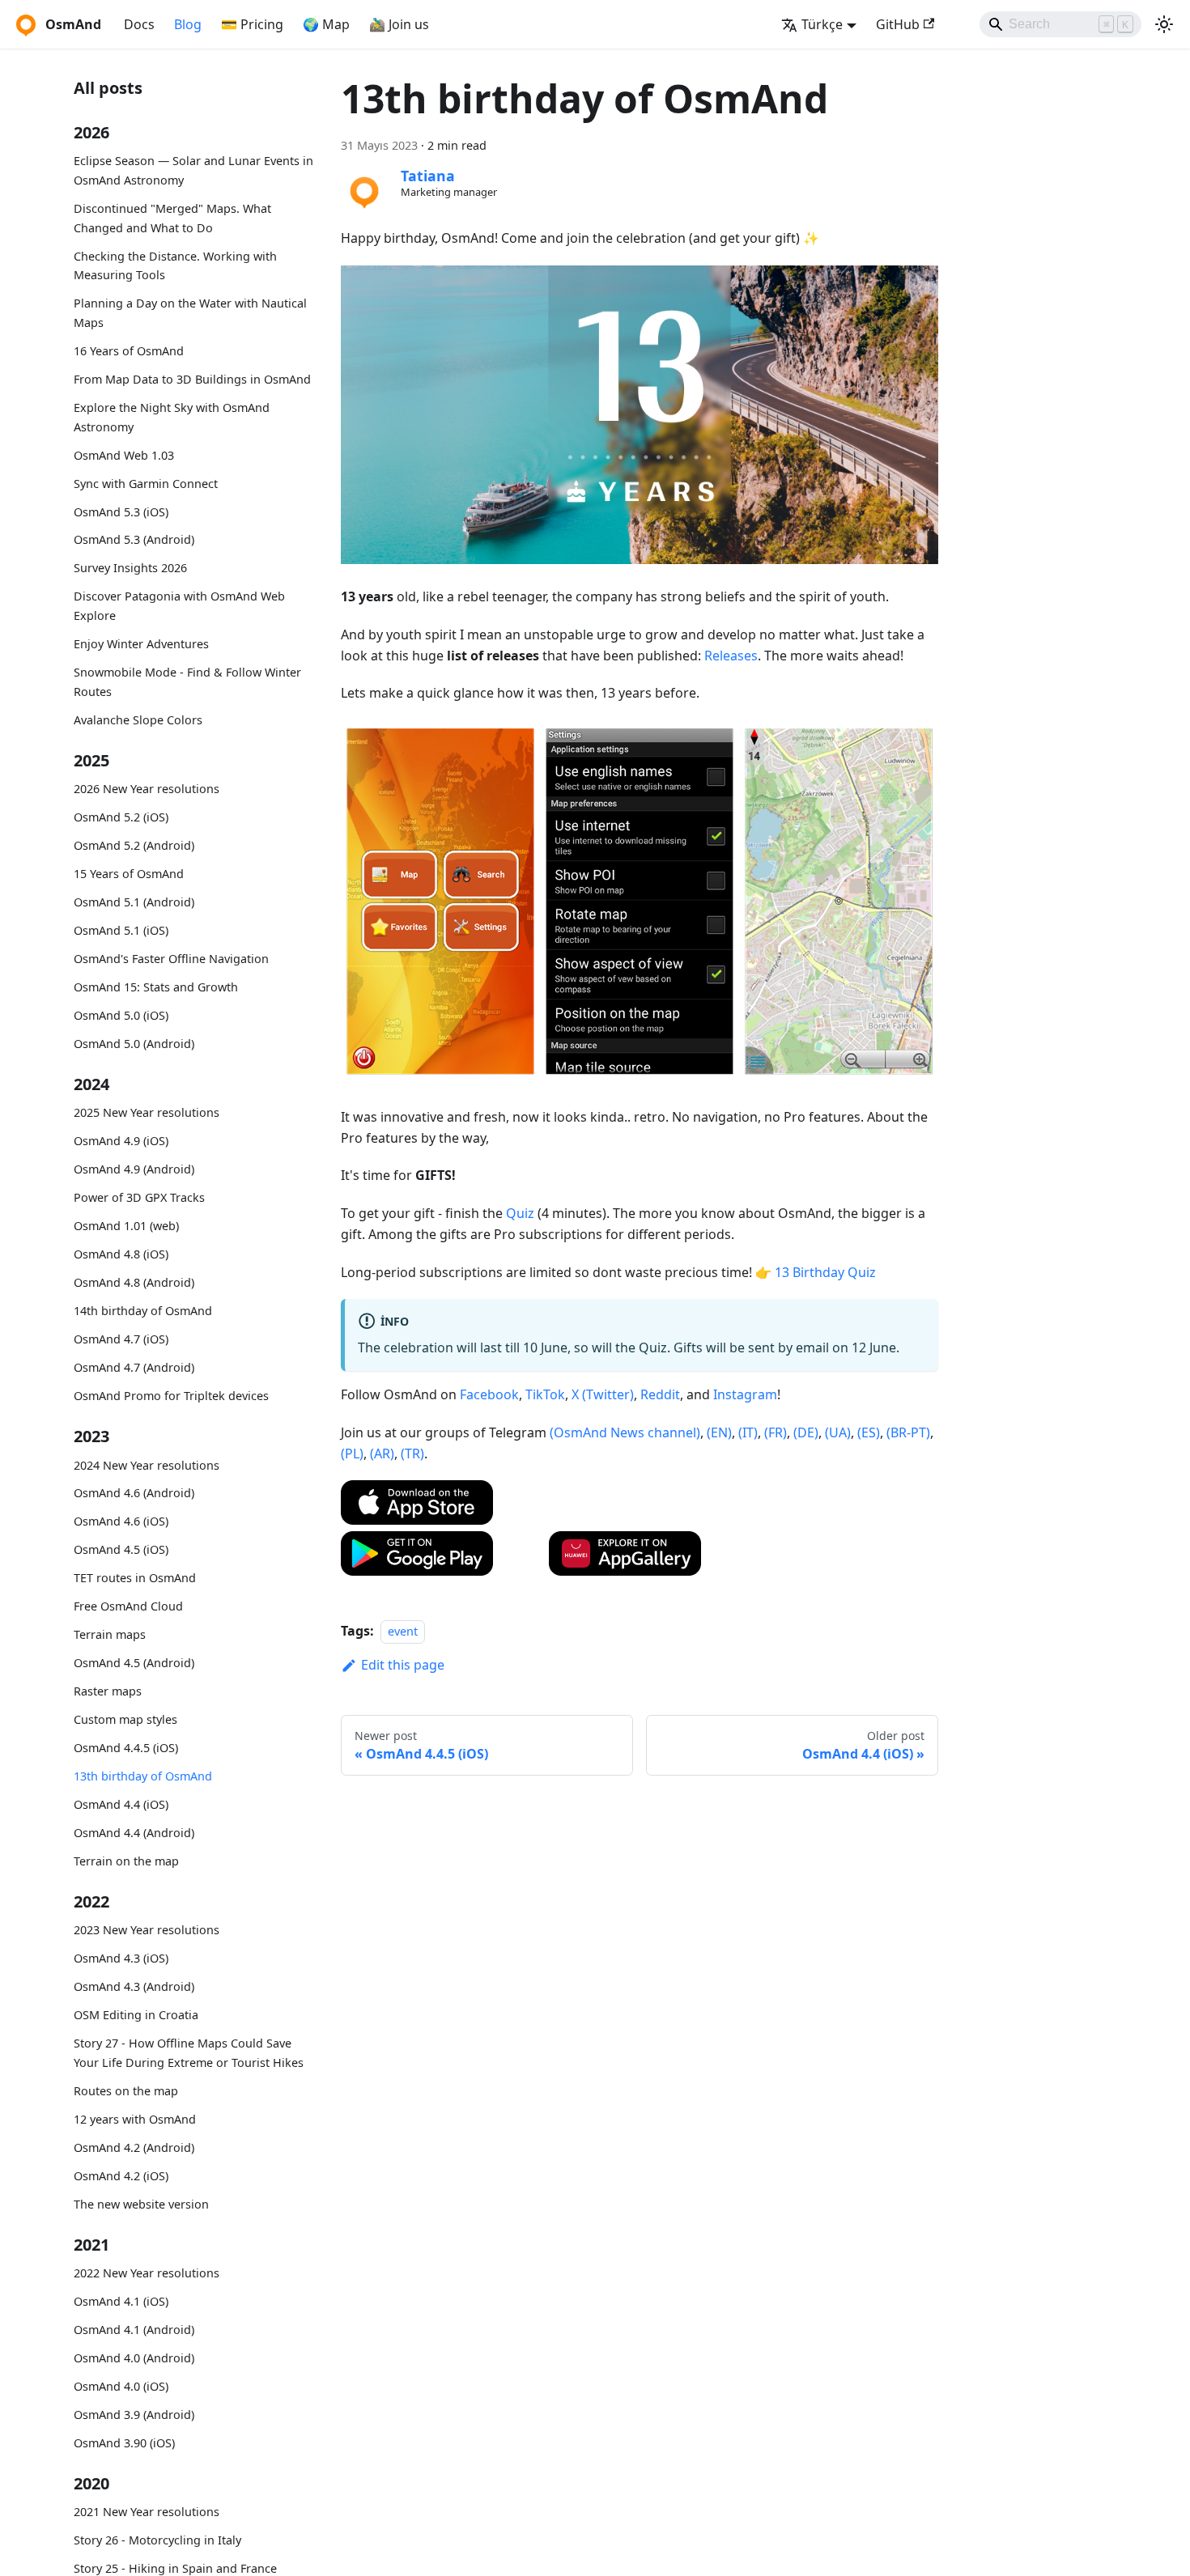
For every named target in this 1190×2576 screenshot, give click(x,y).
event (403, 1631)
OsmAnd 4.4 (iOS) (121, 1804)
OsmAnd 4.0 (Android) (134, 2358)
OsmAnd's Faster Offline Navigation (171, 959)
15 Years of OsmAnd (129, 874)
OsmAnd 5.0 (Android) (134, 1044)
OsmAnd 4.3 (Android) (134, 1986)
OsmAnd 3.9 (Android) (134, 2415)
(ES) (869, 1432)
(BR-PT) (908, 1432)
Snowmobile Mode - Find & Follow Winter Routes (187, 682)
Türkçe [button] (822, 24)
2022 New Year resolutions (147, 2273)
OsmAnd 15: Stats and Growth (156, 987)
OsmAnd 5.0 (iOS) (121, 1015)
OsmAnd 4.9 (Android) (134, 1169)
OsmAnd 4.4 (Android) (134, 1833)
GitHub (898, 24)
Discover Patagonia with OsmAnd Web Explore (179, 606)
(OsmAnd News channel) (625, 1432)
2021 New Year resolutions (147, 2512)
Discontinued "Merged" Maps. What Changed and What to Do (172, 218)
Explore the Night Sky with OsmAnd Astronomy (172, 417)
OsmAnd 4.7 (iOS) (121, 1339)
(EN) (719, 1432)
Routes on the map (126, 2091)
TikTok (545, 1394)
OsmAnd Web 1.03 (124, 454)
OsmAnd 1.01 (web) (126, 1226)
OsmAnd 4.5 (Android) (134, 1663)
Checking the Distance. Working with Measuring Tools (175, 265)
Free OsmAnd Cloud (128, 1606)
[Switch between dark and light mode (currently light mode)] (1164, 24)
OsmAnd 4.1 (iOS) (121, 2301)
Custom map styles (125, 1719)
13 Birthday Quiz (825, 1272)
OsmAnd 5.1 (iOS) (121, 930)
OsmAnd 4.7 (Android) (134, 1367)
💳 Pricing (252, 24)
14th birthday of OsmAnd (143, 1311)
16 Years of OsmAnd (129, 351)
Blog (188, 24)
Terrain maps (110, 1634)
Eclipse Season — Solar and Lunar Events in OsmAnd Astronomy (193, 170)
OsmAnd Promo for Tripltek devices (171, 1396)
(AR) (382, 1454)
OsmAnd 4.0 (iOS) (121, 2386)
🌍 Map (326, 24)
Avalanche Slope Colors (138, 719)
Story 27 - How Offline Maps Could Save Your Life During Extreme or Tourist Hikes (189, 2053)
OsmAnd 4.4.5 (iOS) (126, 1748)
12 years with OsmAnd (135, 2119)
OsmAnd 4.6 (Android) (134, 1493)
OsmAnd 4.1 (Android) (134, 2330)
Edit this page (403, 1665)
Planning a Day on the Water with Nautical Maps (190, 313)
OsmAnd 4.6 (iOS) (121, 1521)
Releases (731, 656)
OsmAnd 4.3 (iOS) (121, 1958)
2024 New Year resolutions (147, 1464)
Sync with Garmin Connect (146, 483)
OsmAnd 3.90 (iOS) (124, 2443)
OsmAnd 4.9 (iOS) (121, 1141)
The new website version (141, 2203)
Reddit (660, 1394)
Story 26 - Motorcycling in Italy (157, 2540)
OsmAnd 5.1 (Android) (134, 902)
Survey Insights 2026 (130, 568)
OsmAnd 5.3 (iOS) (121, 511)
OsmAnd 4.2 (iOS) (121, 2175)
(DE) (806, 1432)
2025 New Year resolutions (147, 1112)
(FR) (776, 1432)
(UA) (838, 1432)
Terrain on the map (126, 1861)
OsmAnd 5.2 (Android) (134, 845)
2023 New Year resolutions (147, 1930)
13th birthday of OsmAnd (143, 1776)
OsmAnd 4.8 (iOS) (121, 1254)
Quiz (520, 1213)
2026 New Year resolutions (147, 789)
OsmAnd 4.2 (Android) (134, 2147)
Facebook (489, 1394)
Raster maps (108, 1691)
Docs (139, 24)
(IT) (748, 1432)
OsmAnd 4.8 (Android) (134, 1282)
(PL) (352, 1454)
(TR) (412, 1454)
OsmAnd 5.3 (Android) (134, 539)
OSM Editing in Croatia (136, 2015)
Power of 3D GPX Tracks (139, 1197)
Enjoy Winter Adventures (141, 644)
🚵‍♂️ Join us (399, 24)
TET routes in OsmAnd (135, 1578)
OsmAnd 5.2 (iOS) (121, 817)
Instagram (745, 1394)
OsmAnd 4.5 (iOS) (121, 1549)
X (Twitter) (603, 1394)
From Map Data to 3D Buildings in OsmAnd (192, 379)
